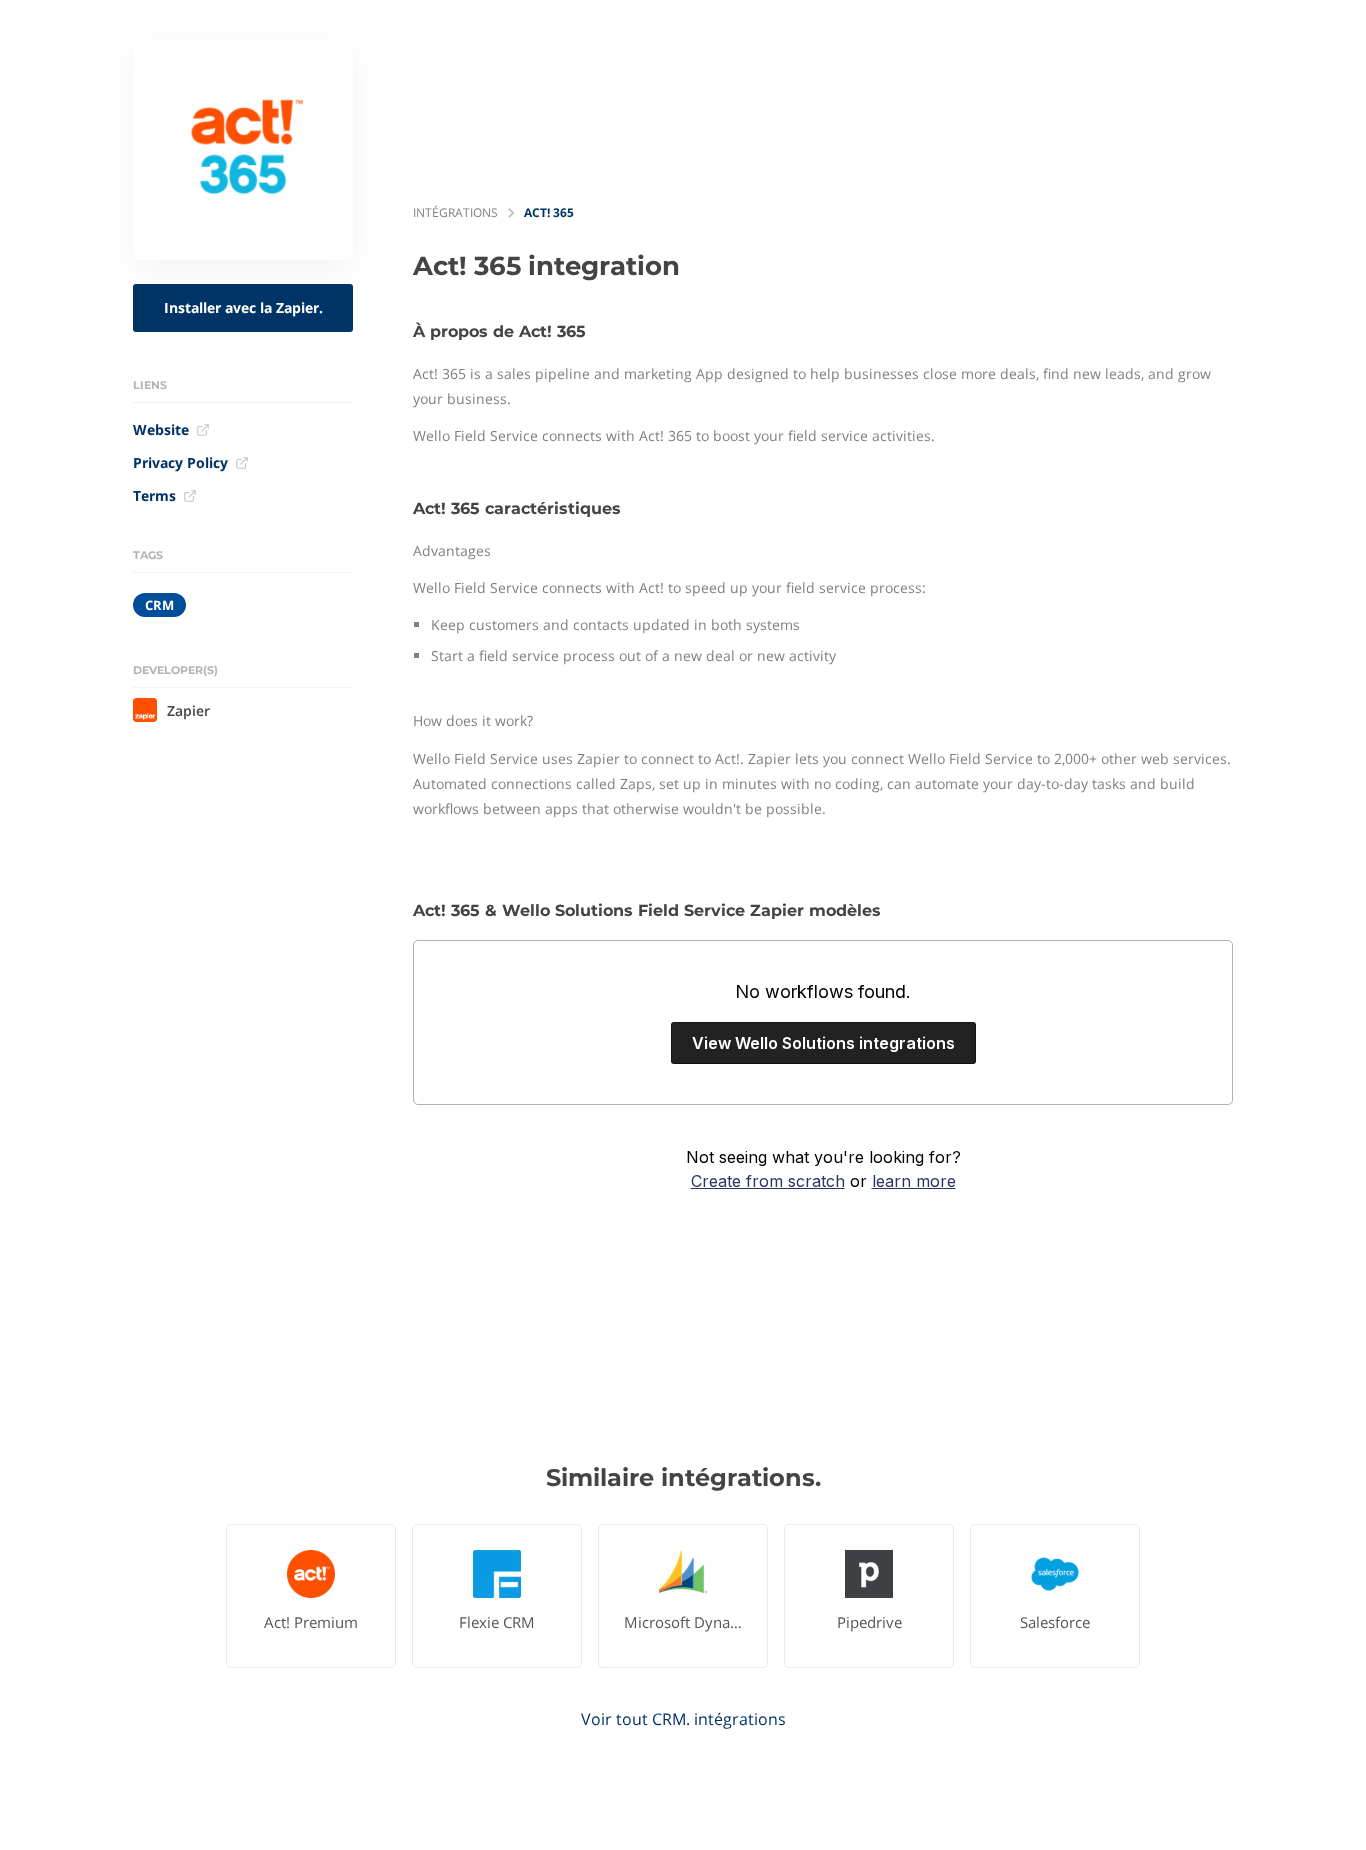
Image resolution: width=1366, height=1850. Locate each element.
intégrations (455, 212)
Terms (154, 495)
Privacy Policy (180, 462)
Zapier (188, 710)
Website (161, 429)
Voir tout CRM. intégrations (683, 1719)
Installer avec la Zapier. (243, 307)
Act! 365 (549, 212)
